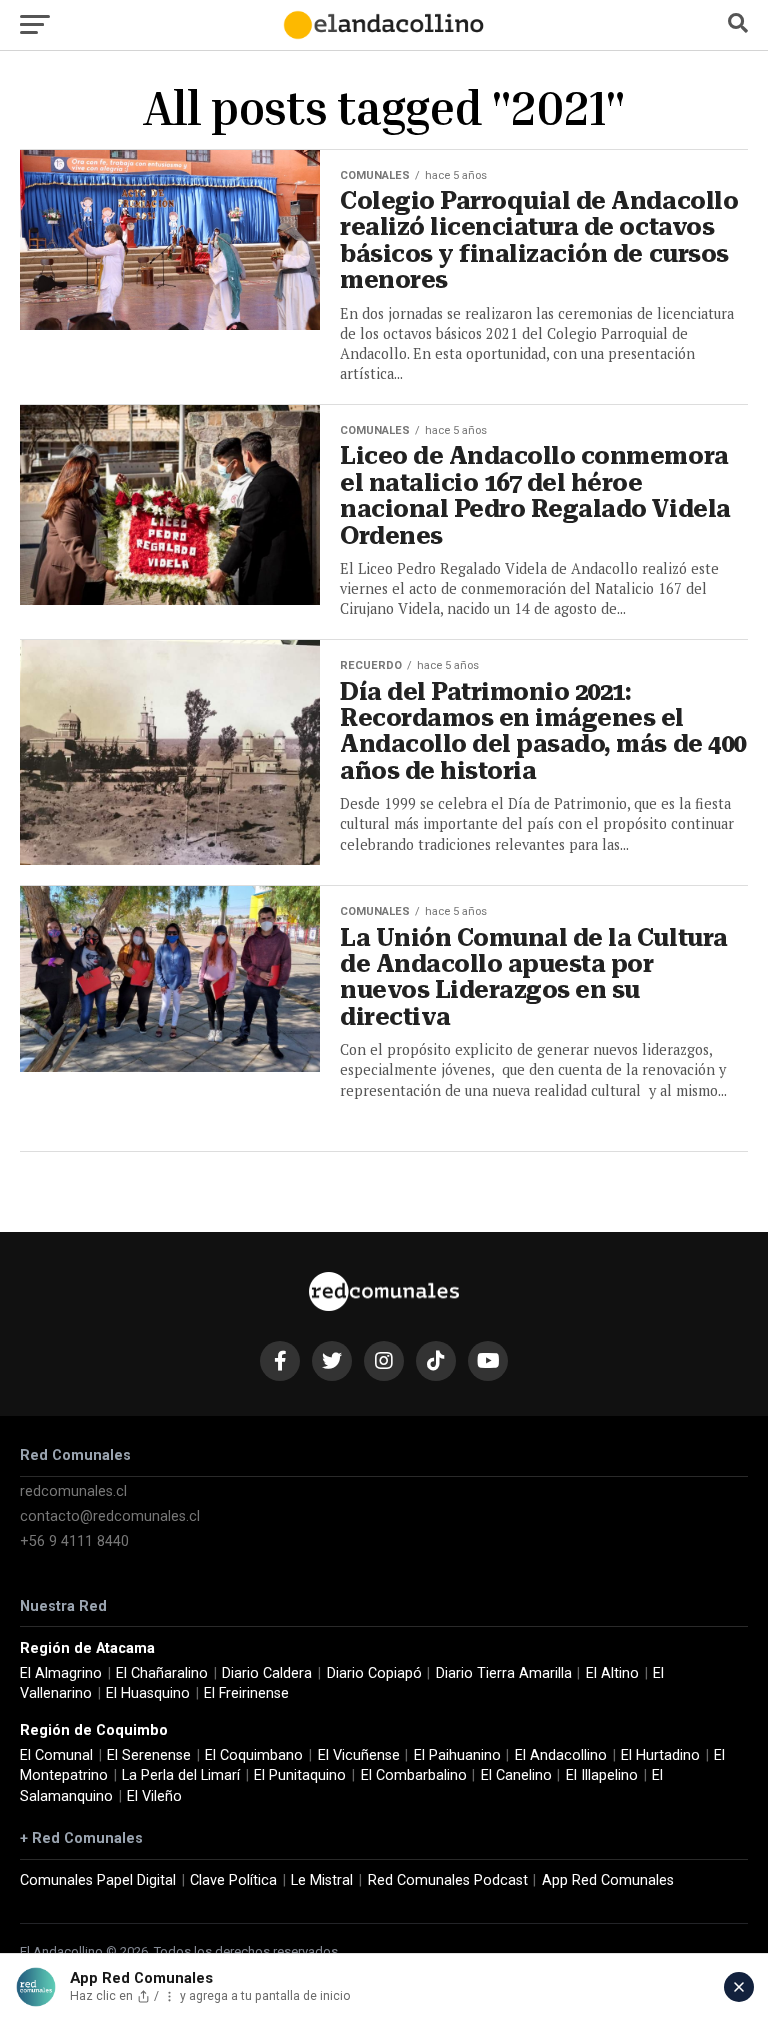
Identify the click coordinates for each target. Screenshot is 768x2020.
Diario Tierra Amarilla (504, 1673)
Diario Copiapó (374, 1673)
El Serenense (149, 1755)
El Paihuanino (457, 1755)
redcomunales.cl (73, 1491)
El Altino (612, 1673)
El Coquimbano (254, 1755)
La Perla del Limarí (181, 1775)
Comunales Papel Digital (98, 1880)
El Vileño (154, 1796)
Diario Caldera (267, 1673)
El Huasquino (148, 1693)
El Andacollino (561, 1755)
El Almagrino (61, 1673)
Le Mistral (322, 1880)
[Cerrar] (739, 1987)
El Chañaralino (162, 1673)
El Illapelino (602, 1775)
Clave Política (233, 1880)
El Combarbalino (414, 1775)
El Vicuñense (359, 1755)
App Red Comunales (608, 1880)
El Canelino (516, 1775)
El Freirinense (246, 1693)
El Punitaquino (300, 1775)
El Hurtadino (660, 1755)
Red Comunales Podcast (448, 1880)
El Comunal (56, 1755)
